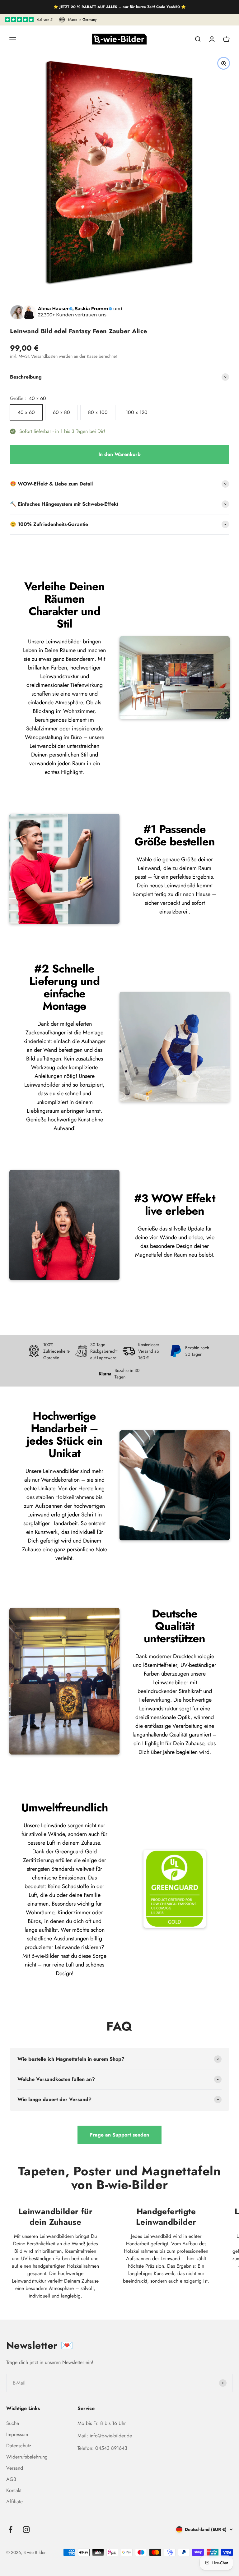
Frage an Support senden (119, 2135)
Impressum (17, 2434)
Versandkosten (44, 356)
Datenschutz (19, 2446)
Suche (13, 2423)
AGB (11, 2479)
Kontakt (14, 2490)
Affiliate (14, 2502)
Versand (15, 2468)
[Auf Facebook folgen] (10, 2530)
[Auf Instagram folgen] (26, 2530)
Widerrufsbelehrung (27, 2457)
